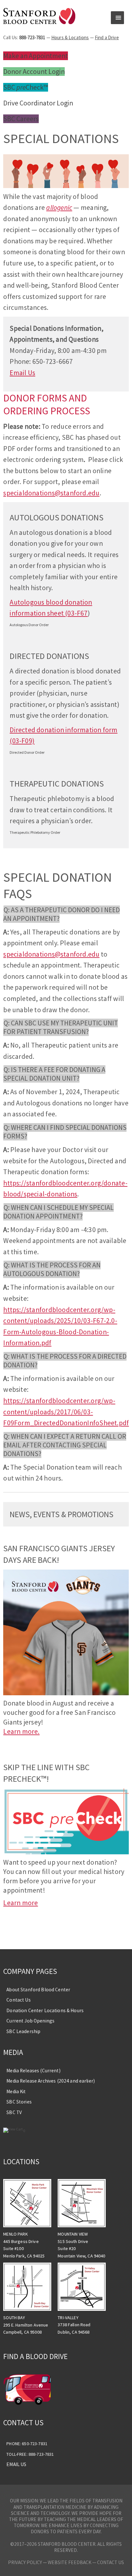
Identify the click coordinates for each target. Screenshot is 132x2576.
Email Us (22, 373)
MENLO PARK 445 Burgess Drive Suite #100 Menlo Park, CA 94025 (24, 2245)
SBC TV (14, 2112)
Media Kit (16, 2091)
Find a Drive (107, 37)
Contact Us (18, 2000)
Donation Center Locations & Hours (45, 2010)
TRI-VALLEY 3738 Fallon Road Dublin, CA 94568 (74, 2325)
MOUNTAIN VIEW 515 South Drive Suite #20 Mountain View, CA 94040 (81, 2245)
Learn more (21, 1903)
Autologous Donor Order (29, 625)
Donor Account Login (34, 72)
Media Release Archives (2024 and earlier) (51, 2081)
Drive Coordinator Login (38, 103)
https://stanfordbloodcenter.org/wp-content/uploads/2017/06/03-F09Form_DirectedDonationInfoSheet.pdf (66, 1412)
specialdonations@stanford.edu (51, 493)
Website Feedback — (72, 2562)
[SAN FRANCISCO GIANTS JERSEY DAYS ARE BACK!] (66, 1693)
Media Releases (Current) (33, 2071)
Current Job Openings (30, 2021)
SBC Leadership (23, 2031)
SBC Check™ (26, 87)
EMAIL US (16, 2464)
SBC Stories (19, 2102)
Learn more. (21, 1731)
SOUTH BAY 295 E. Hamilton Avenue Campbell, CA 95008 (26, 2325)
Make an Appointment (36, 56)
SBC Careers (21, 119)
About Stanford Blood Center (38, 1990)
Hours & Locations (70, 37)
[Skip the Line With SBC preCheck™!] (66, 1852)
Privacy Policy (25, 2562)
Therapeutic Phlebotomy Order (35, 832)
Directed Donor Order (27, 752)
